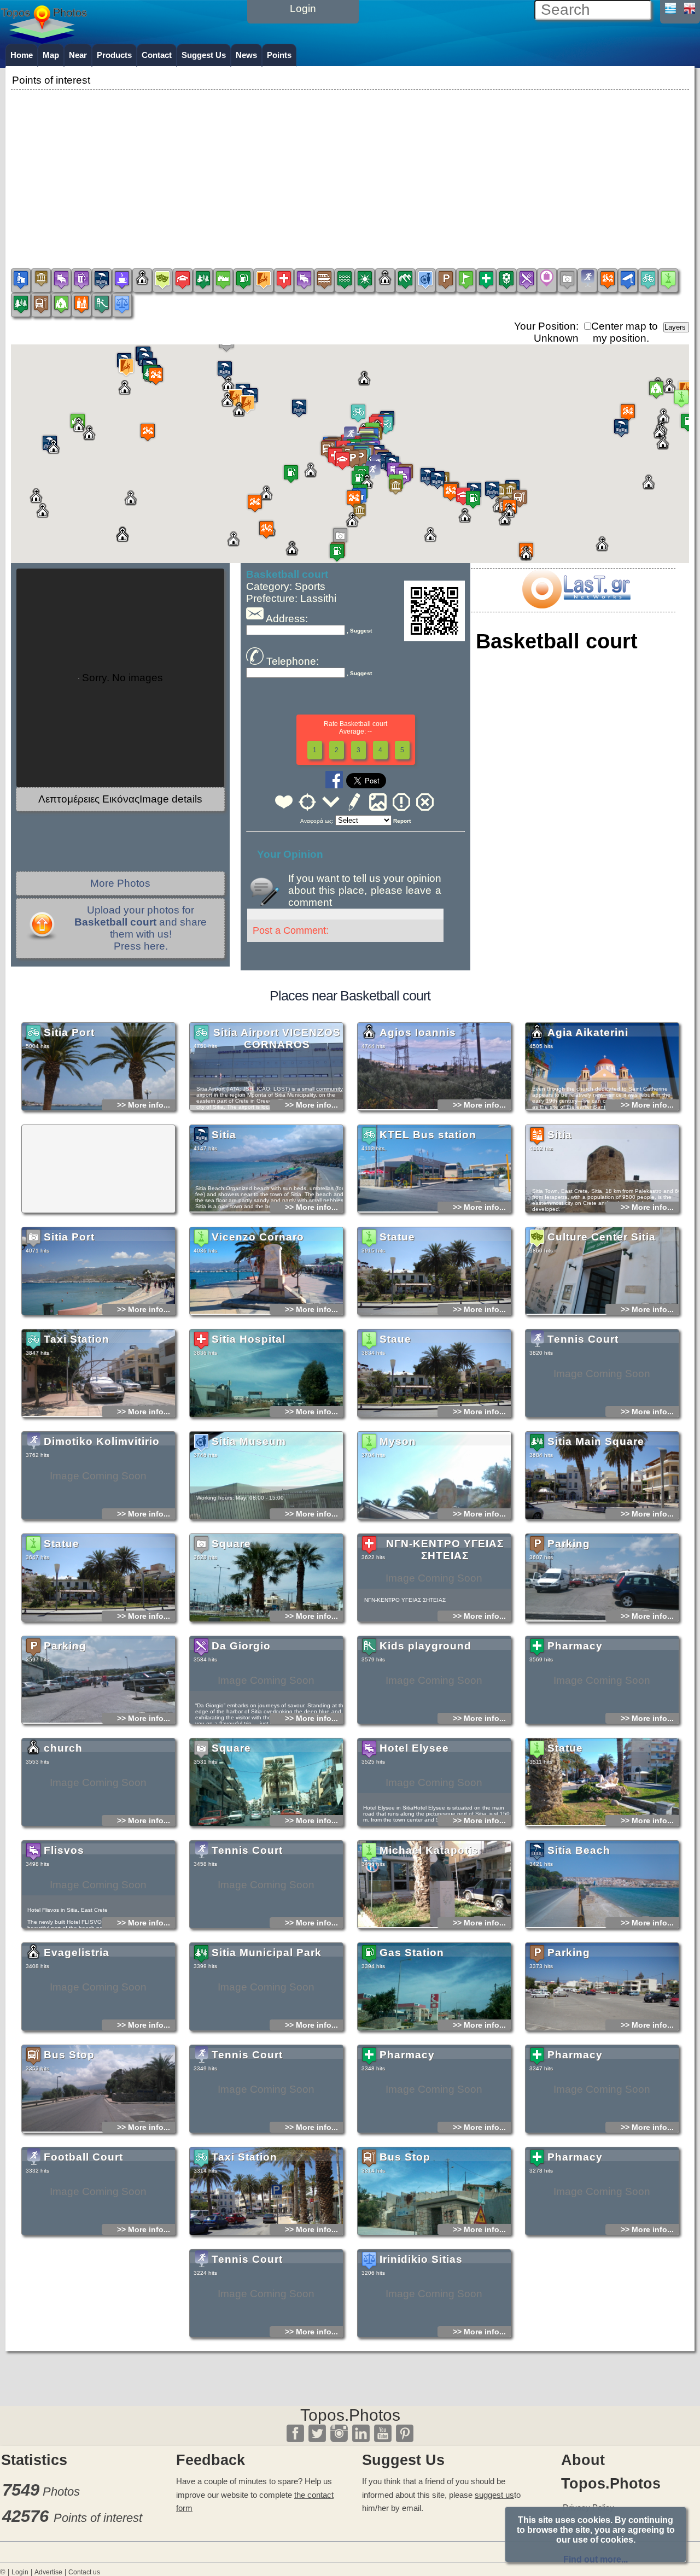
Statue (397, 1237)
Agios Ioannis (418, 1032)
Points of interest (98, 2518)
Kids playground (425, 1646)
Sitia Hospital (249, 1339)
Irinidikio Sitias (421, 2259)
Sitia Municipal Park (267, 1953)
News (246, 55)
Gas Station (412, 1953)
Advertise (48, 2572)
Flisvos (64, 1850)
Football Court (83, 2157)
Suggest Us (204, 55)
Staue (395, 1339)
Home (22, 55)
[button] (358, 413)
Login (20, 2572)
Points (279, 55)
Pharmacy (575, 1646)
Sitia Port (69, 1032)
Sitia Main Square (596, 1441)
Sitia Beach (579, 1850)
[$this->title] (576, 605)
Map (51, 55)
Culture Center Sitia (602, 1237)
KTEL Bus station (428, 1135)
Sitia (224, 1135)
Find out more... (596, 2559)
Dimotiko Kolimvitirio (102, 1441)
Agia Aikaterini (588, 1032)
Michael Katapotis (429, 1850)
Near (78, 55)
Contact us (84, 2572)
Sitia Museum (249, 1441)
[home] (44, 40)
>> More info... (144, 1105)
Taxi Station (77, 1339)
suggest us (494, 2495)
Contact (157, 55)
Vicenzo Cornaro (258, 1237)
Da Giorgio (241, 1646)
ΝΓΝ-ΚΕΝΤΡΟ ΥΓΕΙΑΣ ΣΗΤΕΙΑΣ (445, 1550)
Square (231, 1544)
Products (114, 55)
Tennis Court (583, 1339)
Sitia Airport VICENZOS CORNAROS (277, 1038)
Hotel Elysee (414, 1748)
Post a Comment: (291, 930)
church (63, 1748)
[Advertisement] (350, 169)
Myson (398, 1441)
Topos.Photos (350, 2415)
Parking (569, 1544)
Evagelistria (77, 1953)
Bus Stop (69, 2055)
